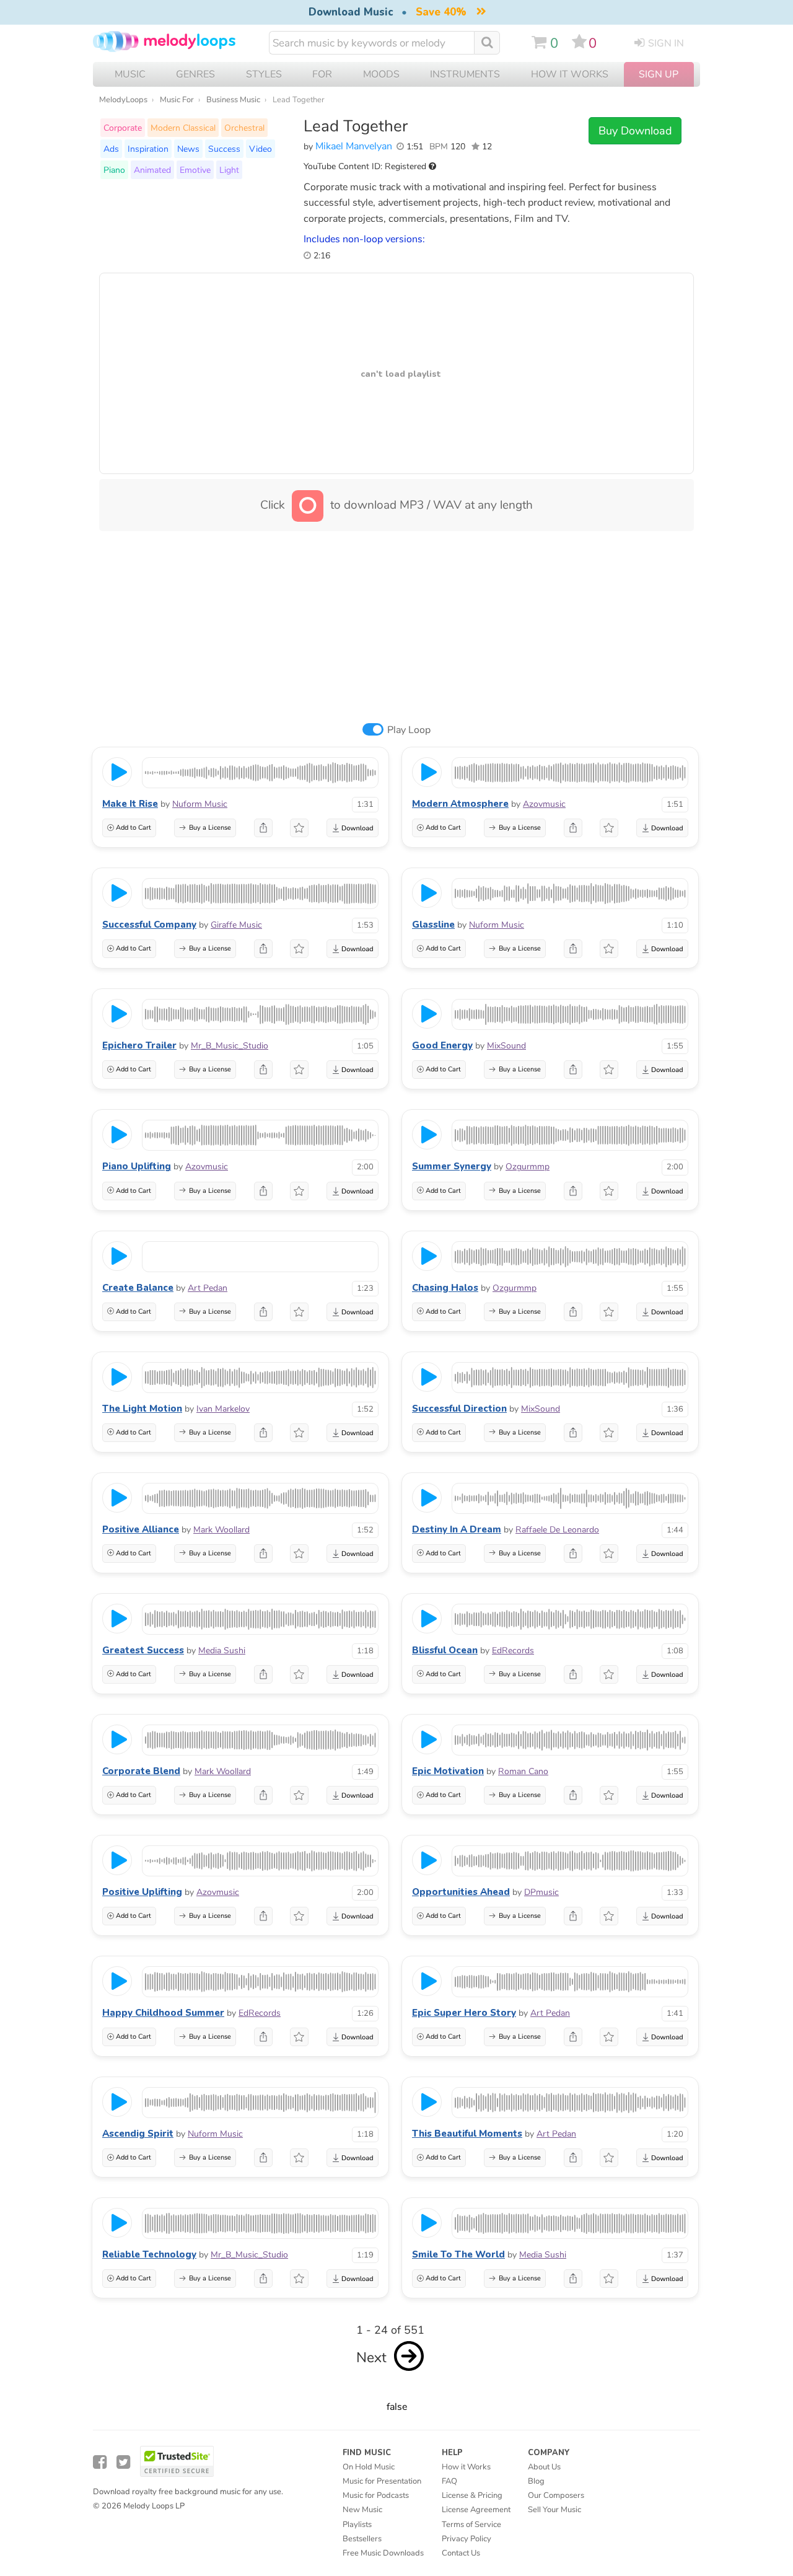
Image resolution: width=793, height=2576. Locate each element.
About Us (544, 2467)
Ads (111, 149)
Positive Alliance (141, 1529)
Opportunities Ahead (461, 1892)
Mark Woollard (221, 1530)
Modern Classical (183, 128)
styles (264, 74)
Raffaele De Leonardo (557, 1530)
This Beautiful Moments (467, 2134)
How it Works (570, 74)
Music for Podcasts (376, 2495)
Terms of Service (471, 2525)
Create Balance (138, 1288)
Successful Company (149, 925)
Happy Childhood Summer (163, 2013)
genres (195, 74)
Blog (536, 2481)
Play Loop (409, 730)
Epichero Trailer (139, 1045)
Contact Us (461, 2553)
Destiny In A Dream (457, 1529)
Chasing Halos (445, 1288)
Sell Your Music (554, 2510)
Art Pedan (208, 1288)
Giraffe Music (236, 925)
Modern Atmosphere (460, 804)
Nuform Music (200, 804)
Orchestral (244, 128)
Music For (177, 100)
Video (261, 149)
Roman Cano (523, 1771)
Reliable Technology (149, 2254)
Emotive (195, 170)
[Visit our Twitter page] (123, 2462)
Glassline (433, 925)
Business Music (233, 100)
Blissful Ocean (445, 1650)
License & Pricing (472, 2495)
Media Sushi (222, 1651)
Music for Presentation (382, 2481)
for (322, 74)
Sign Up (659, 74)
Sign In (666, 43)
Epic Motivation (448, 1771)
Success (224, 149)
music (130, 74)
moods (381, 74)
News (188, 149)
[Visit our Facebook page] (100, 2462)
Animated (152, 170)
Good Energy (442, 1045)
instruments (465, 74)
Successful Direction (459, 1409)
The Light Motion (142, 1409)
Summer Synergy (452, 1166)
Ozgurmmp (528, 1167)
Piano (114, 170)
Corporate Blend (141, 1771)
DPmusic (541, 1892)
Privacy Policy (467, 2539)
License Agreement (476, 2510)
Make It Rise (130, 804)
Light (229, 170)
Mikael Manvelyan (354, 146)
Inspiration (148, 149)
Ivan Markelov (223, 1409)
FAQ (449, 2481)
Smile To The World (458, 2254)
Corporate (123, 128)
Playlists (357, 2525)
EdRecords (513, 1651)
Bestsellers (362, 2539)
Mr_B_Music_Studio (230, 1046)
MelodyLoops (123, 100)
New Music (362, 2510)
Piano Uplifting (137, 1166)
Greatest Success (143, 1650)
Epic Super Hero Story (464, 2013)
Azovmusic (544, 804)
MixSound (506, 1046)
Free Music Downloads (383, 2553)
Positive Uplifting (142, 1892)
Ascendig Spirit (138, 2134)
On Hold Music (369, 2467)
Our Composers (556, 2495)
